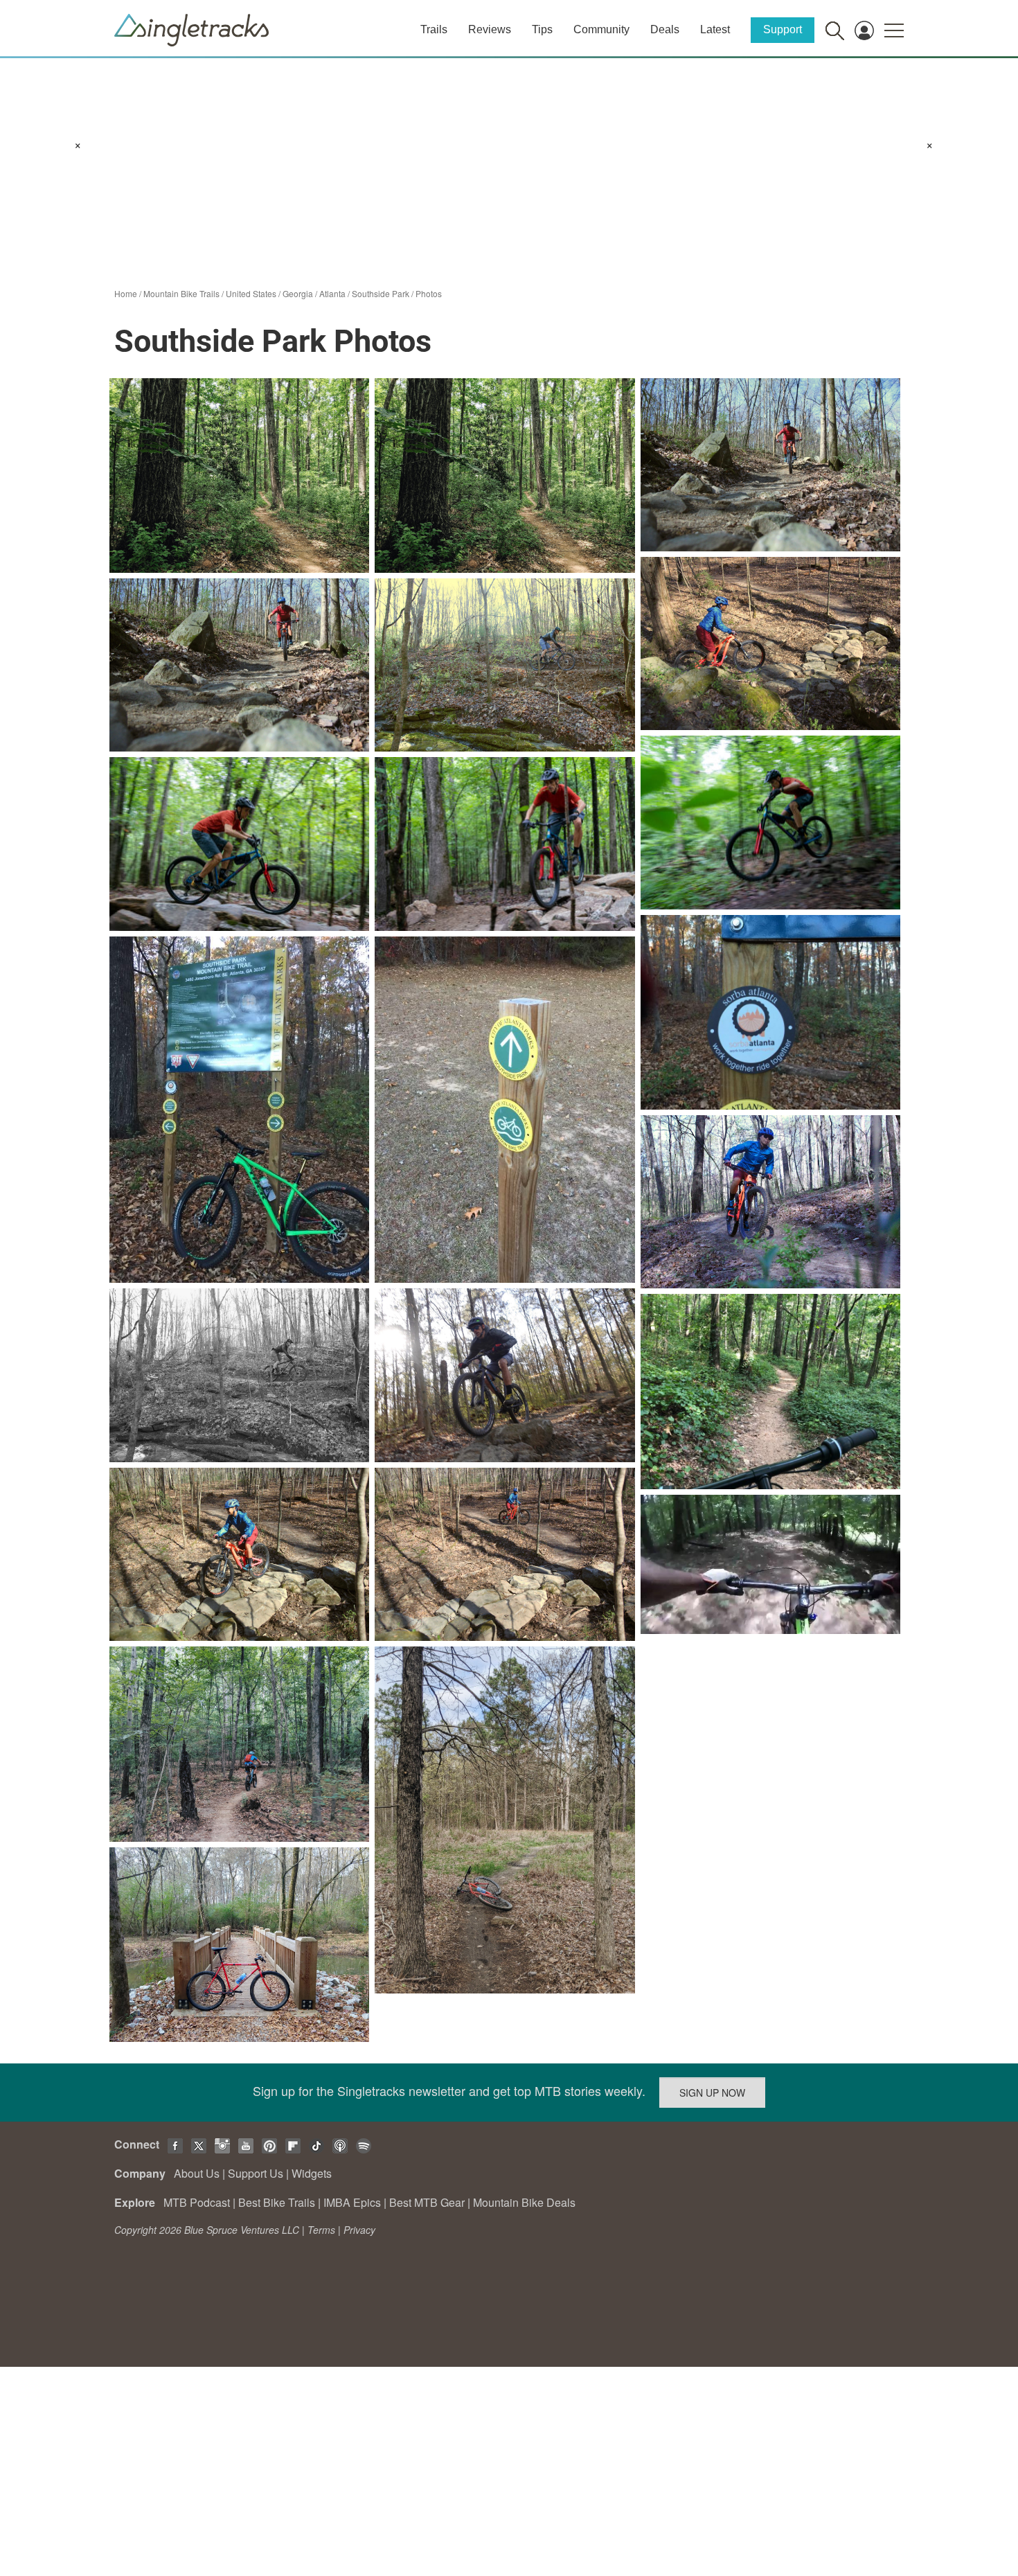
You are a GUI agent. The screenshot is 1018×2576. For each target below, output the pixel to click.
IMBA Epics (352, 2202)
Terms (321, 2230)
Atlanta (332, 293)
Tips (542, 29)
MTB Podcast (197, 2202)
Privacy (359, 2230)
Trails (434, 29)
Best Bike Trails (277, 2202)
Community (601, 29)
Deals (665, 29)
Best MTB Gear (427, 2202)
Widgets (312, 2173)
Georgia (298, 293)
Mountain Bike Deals (524, 2202)
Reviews (490, 29)
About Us (197, 2173)
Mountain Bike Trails (181, 293)
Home (126, 293)
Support (783, 29)
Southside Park (381, 293)
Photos (429, 293)
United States (251, 293)
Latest (715, 29)
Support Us (256, 2173)
